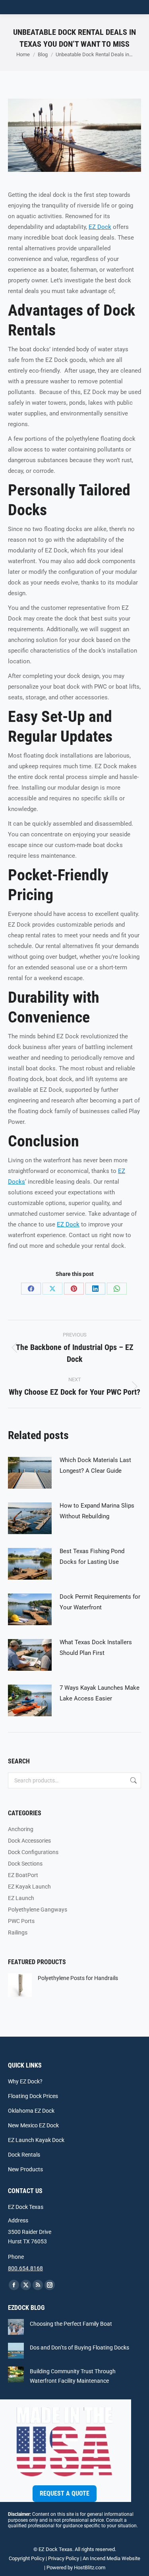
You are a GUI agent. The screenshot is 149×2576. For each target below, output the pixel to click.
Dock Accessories (29, 1841)
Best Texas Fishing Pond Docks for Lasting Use (92, 1556)
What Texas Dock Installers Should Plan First (96, 1648)
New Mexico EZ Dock (33, 2125)
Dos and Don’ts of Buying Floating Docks (79, 2348)
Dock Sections (25, 1864)
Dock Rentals (24, 2155)
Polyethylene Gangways (38, 1910)
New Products (25, 2169)
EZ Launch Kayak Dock (36, 2140)
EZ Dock (100, 227)
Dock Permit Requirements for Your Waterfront (100, 1602)
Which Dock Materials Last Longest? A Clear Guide (95, 1465)
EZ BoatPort (23, 1875)
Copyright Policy (27, 2558)
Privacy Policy (64, 2558)
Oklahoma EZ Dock (31, 2111)
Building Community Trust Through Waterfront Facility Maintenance (73, 2376)
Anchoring (21, 1829)
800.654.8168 (25, 2268)
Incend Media (105, 2558)
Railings (18, 1932)
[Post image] (30, 1473)
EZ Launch (21, 1898)
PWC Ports (21, 1921)
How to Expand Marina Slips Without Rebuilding (97, 1511)
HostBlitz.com (90, 2567)
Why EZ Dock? (25, 2081)
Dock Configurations (33, 1852)
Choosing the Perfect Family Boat (71, 2324)
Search (133, 1780)
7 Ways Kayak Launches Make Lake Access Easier (100, 1693)
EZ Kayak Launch (29, 1887)
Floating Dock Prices (33, 2096)
